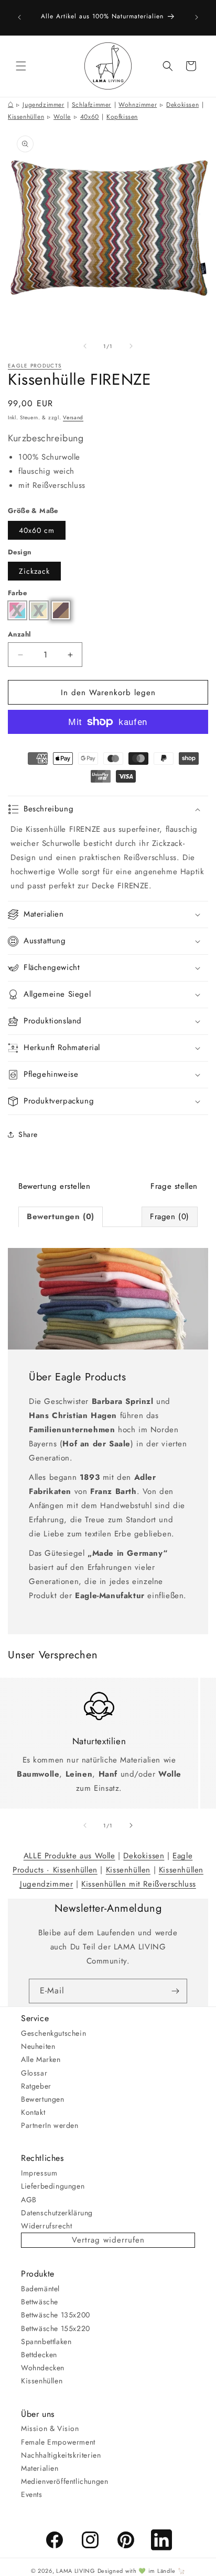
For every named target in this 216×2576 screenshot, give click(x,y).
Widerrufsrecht (46, 2226)
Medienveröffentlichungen (64, 2481)
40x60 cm (37, 530)
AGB (29, 2200)
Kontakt (33, 2112)
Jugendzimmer (43, 105)
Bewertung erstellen (54, 1186)
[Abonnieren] (175, 1991)
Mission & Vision (50, 2428)
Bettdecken (39, 2355)
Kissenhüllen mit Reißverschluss (139, 1884)
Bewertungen (43, 2099)
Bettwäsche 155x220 (56, 2328)
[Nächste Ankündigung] (197, 17)
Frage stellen (174, 1186)
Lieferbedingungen (53, 2186)
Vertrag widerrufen (108, 2240)
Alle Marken (41, 2059)
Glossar (34, 2073)
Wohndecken (43, 2368)
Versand (73, 417)
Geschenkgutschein (53, 2033)
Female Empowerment (58, 2442)
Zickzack (34, 571)
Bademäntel (40, 2289)
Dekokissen (182, 105)
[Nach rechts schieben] (131, 346)
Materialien (40, 2468)
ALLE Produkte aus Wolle (69, 1856)
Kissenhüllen (26, 117)
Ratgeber (36, 2086)
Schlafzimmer (91, 105)
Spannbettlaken (46, 2341)
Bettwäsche (40, 2302)
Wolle (62, 117)
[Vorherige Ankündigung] (19, 17)
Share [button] (28, 1134)
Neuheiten (38, 2046)
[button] (21, 66)
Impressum (39, 2173)
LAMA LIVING (76, 2571)
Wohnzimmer (138, 105)
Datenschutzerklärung (57, 2213)
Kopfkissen (122, 117)
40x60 (90, 117)
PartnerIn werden (50, 2125)
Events (32, 2494)
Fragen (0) (170, 1217)
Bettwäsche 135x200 (56, 2315)
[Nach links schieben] (85, 346)
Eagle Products (35, 366)
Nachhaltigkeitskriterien (61, 2455)
